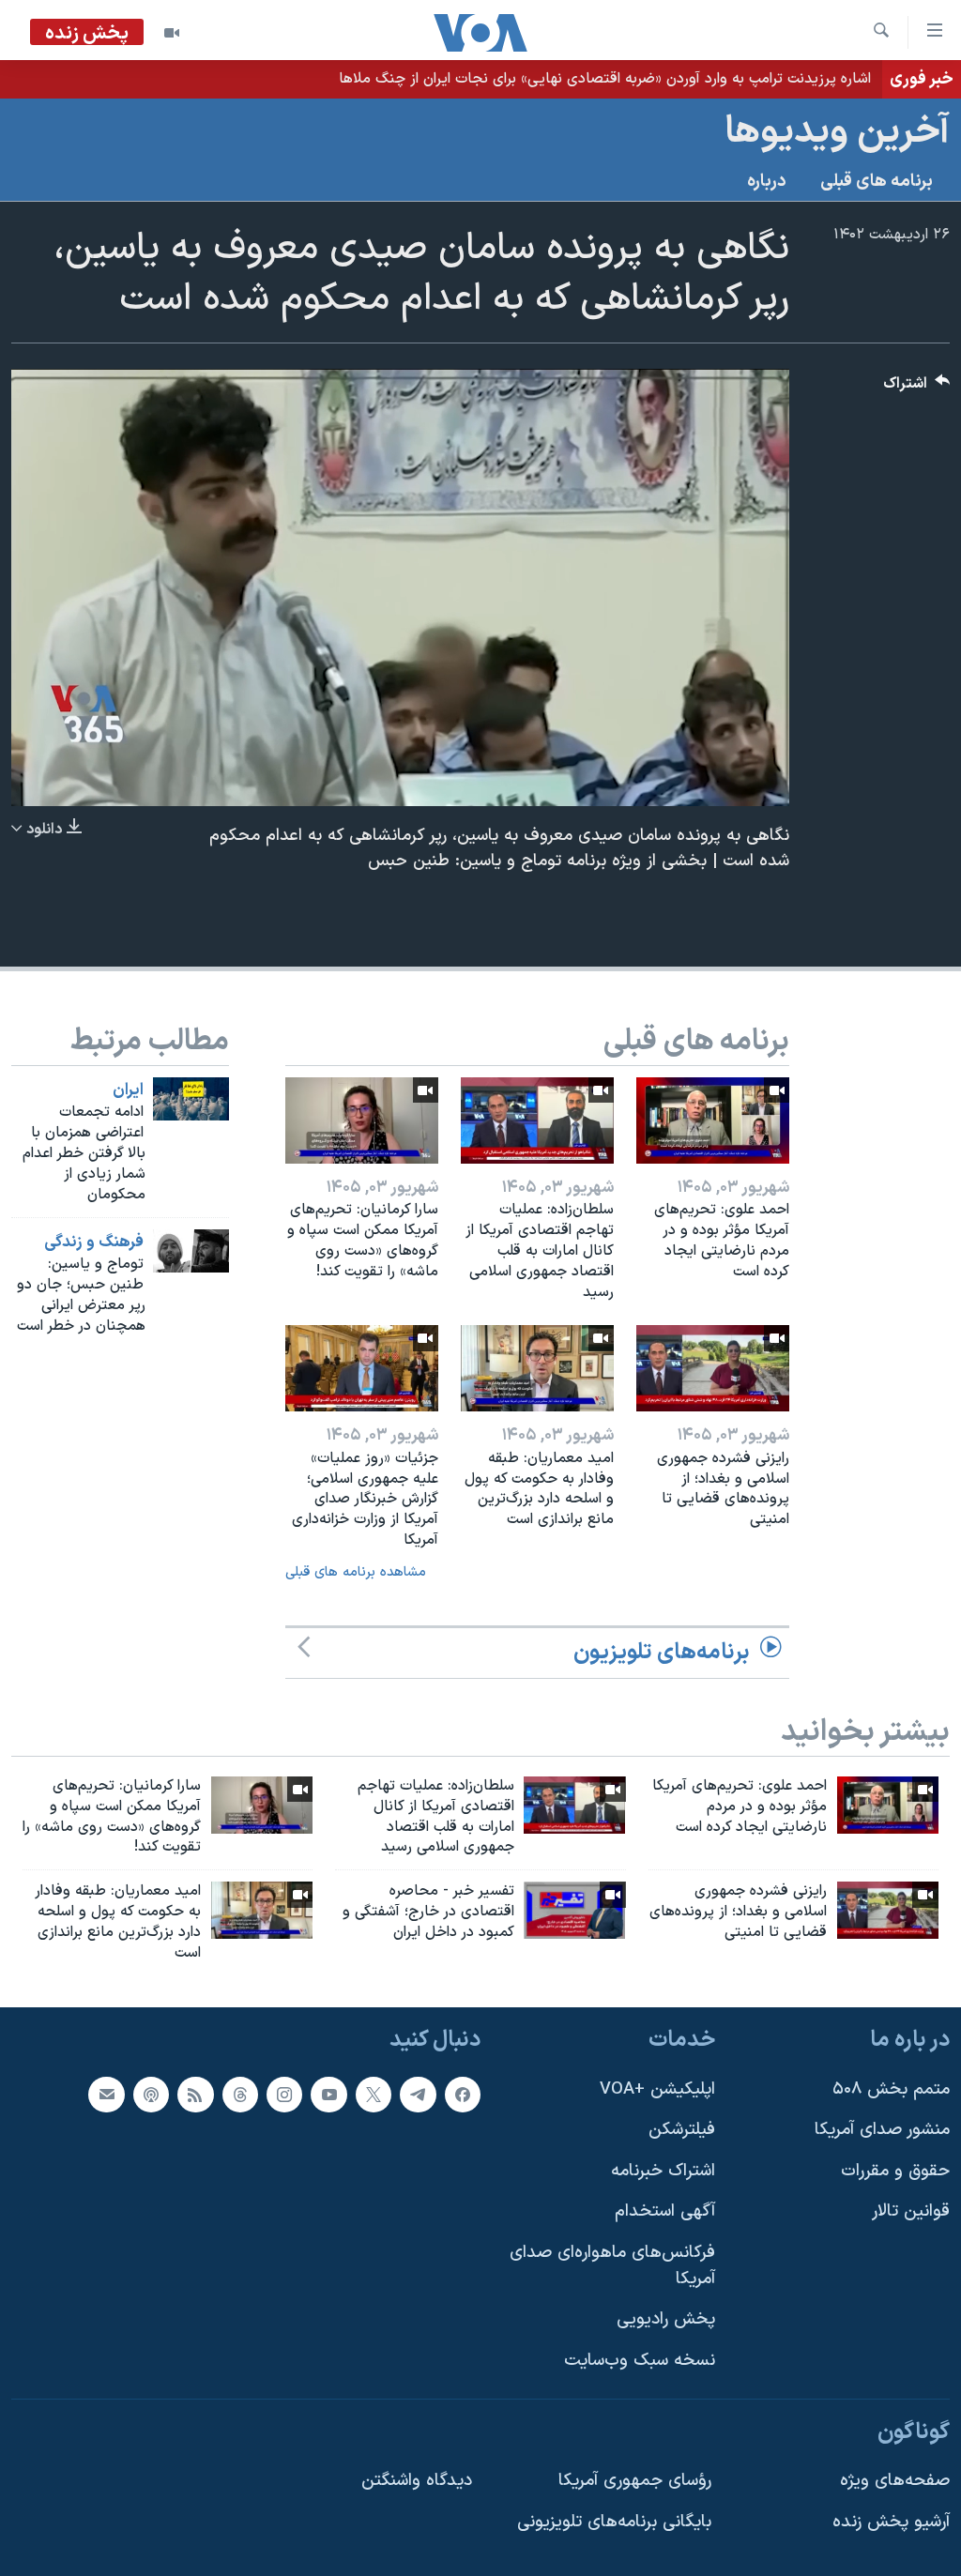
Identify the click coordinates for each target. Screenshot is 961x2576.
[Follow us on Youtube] (328, 2094)
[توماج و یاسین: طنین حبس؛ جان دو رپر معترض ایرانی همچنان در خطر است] (191, 1251)
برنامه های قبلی (877, 182)
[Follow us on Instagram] (284, 2094)
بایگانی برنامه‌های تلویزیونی (614, 2521)
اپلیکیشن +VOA (657, 2088)
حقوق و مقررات (895, 2170)
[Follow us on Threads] (240, 2094)
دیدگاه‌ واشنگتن (417, 2481)
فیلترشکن (682, 2130)
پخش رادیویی (666, 2319)
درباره (767, 182)
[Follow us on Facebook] (463, 2094)
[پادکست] (151, 2094)
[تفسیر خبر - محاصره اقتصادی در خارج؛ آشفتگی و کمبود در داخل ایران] (574, 1910)
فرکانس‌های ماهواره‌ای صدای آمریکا (612, 2266)
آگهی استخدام (665, 2211)
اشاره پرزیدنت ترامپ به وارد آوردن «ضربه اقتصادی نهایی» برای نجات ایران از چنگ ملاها (605, 79)
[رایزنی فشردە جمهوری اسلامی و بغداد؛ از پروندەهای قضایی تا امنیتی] (713, 1368)
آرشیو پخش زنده (891, 2521)
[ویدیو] (172, 33)
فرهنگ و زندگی (94, 1242)
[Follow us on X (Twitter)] (374, 2094)
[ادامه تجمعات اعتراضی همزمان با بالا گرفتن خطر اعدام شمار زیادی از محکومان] (191, 1099)
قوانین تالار (911, 2211)
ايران (128, 1090)
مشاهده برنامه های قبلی (356, 1572)
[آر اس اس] (195, 2094)
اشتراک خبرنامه (663, 2170)
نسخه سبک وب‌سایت (640, 2361)
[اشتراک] (106, 2094)
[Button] (917, 388)
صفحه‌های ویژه (895, 2481)
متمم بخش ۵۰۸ (891, 2088)
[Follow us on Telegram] (418, 2094)
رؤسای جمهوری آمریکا (635, 2481)
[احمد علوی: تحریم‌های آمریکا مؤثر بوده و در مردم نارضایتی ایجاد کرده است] (713, 1120)
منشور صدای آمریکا (882, 2130)
